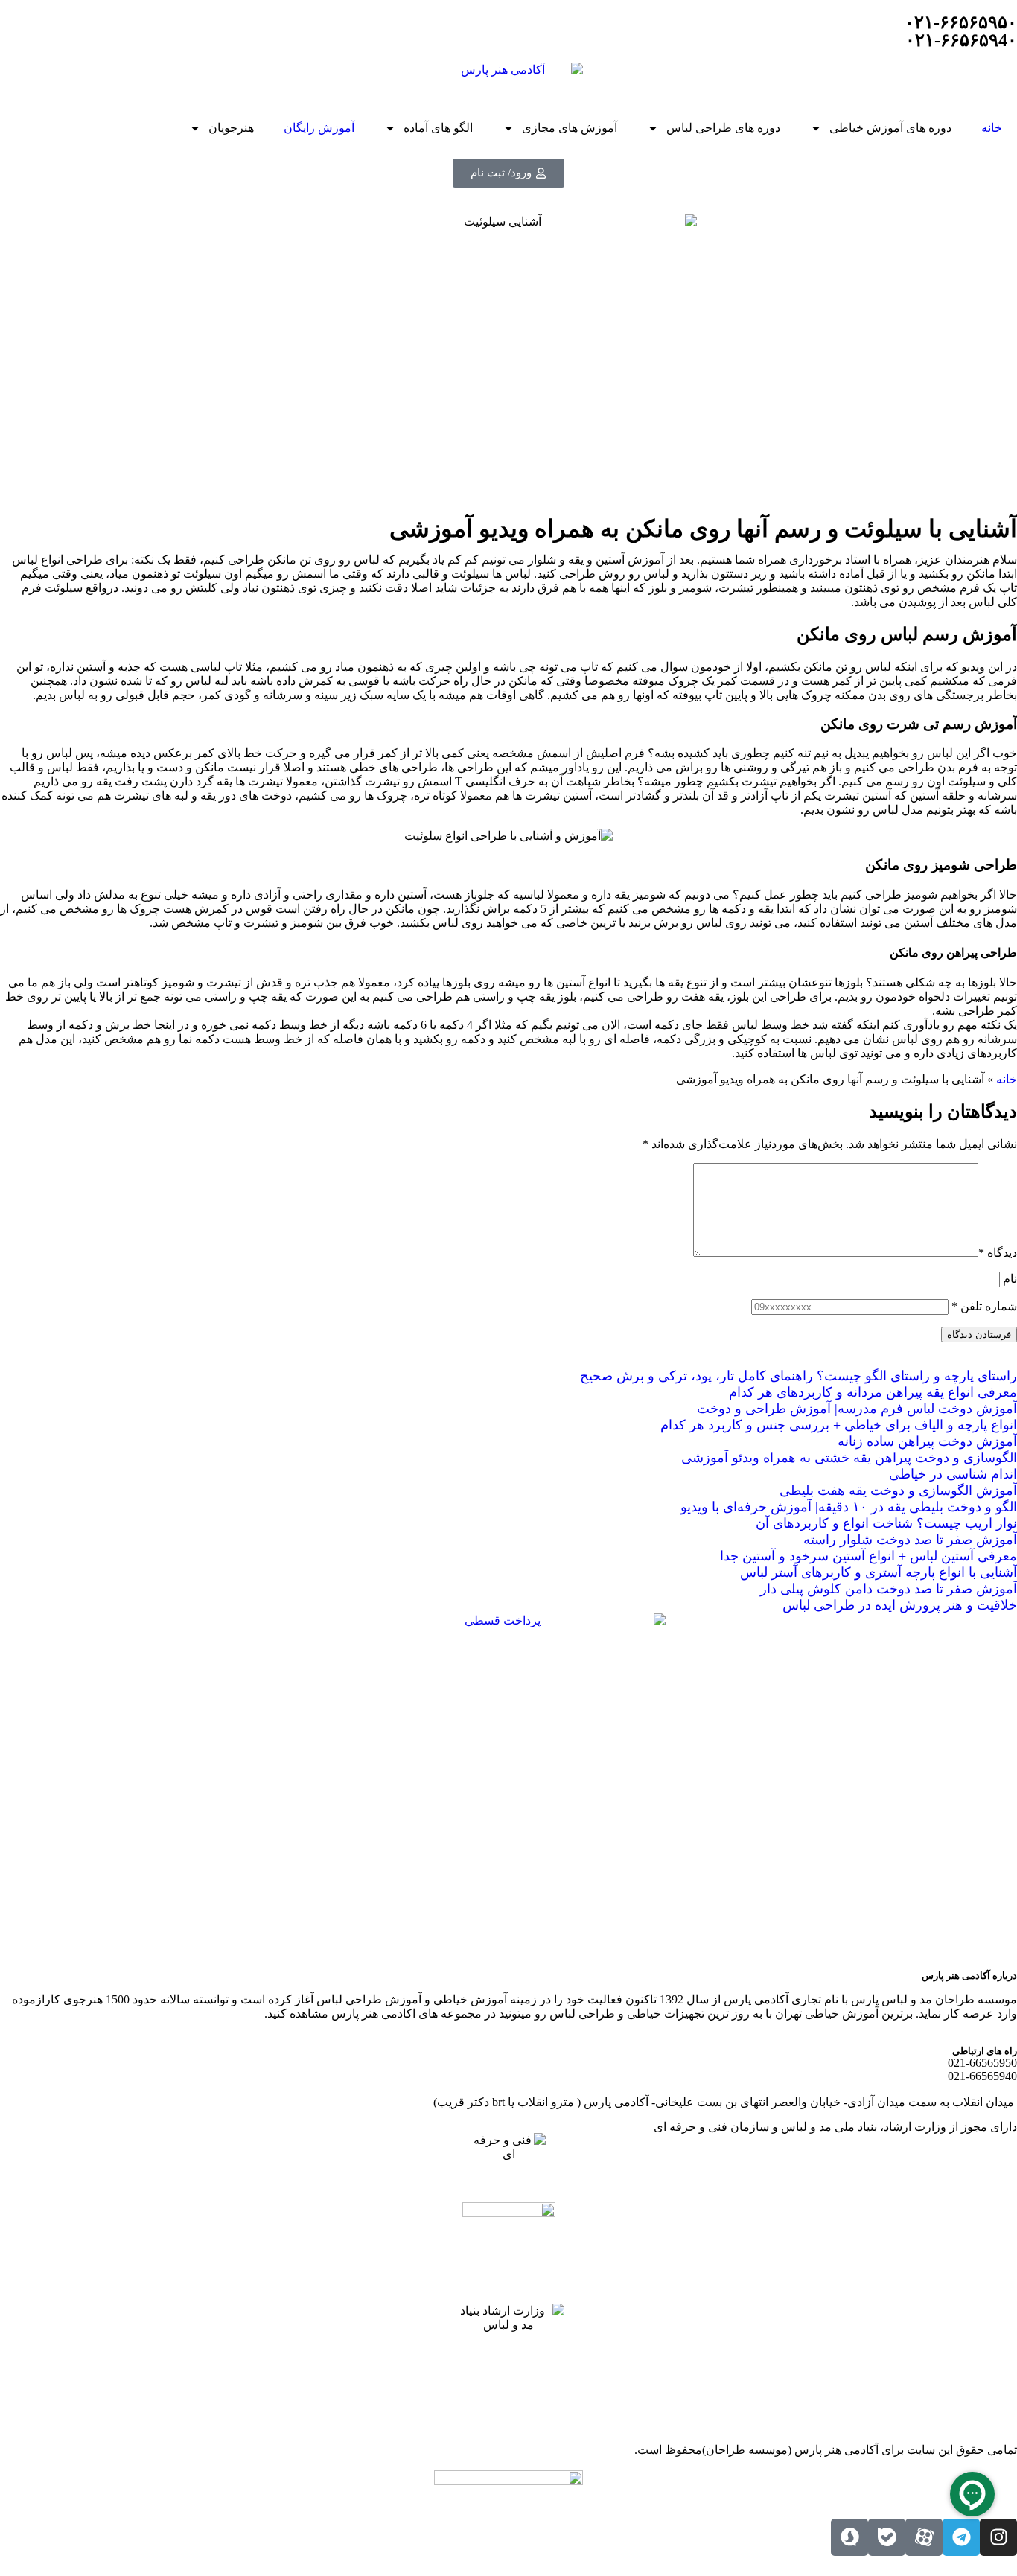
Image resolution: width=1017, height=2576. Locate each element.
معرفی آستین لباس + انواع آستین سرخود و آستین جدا (868, 1556)
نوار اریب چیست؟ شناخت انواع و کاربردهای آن (886, 1523)
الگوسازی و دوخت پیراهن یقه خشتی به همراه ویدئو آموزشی (849, 1458)
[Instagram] (998, 2537)
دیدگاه (998, 1253)
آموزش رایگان (319, 128)
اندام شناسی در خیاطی (953, 1474)
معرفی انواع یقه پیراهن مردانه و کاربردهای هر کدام (873, 1392)
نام (1010, 1279)
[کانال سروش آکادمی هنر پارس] (849, 2537)
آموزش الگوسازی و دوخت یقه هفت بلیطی (898, 1491)
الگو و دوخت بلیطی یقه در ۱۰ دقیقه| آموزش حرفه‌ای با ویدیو (849, 1507)
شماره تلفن (984, 1306)
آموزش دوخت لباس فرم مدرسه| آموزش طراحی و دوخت (857, 1409)
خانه (992, 128)
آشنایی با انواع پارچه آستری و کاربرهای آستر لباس (879, 1572)
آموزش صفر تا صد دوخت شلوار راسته (910, 1540)
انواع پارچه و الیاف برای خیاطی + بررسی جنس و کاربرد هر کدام (839, 1425)
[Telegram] (961, 2537)
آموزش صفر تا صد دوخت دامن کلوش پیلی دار (889, 1589)
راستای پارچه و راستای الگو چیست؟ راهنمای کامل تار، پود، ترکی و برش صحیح (798, 1376)
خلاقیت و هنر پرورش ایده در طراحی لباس (900, 1605)
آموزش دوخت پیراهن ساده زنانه (927, 1441)
